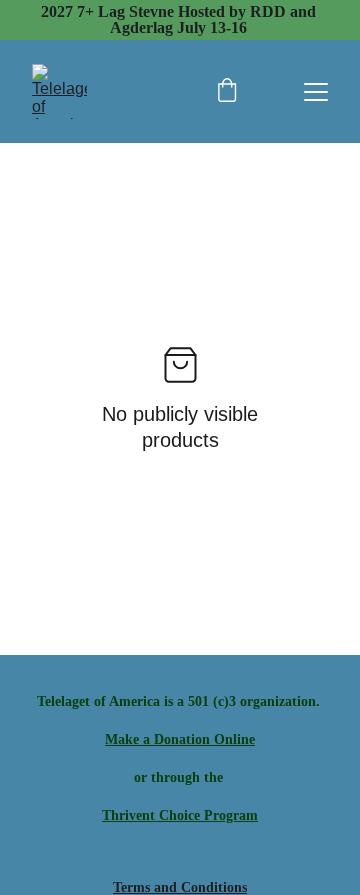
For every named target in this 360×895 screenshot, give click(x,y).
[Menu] (316, 92)
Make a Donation (157, 739)
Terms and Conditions (180, 887)
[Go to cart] (227, 92)
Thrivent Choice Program (180, 815)
